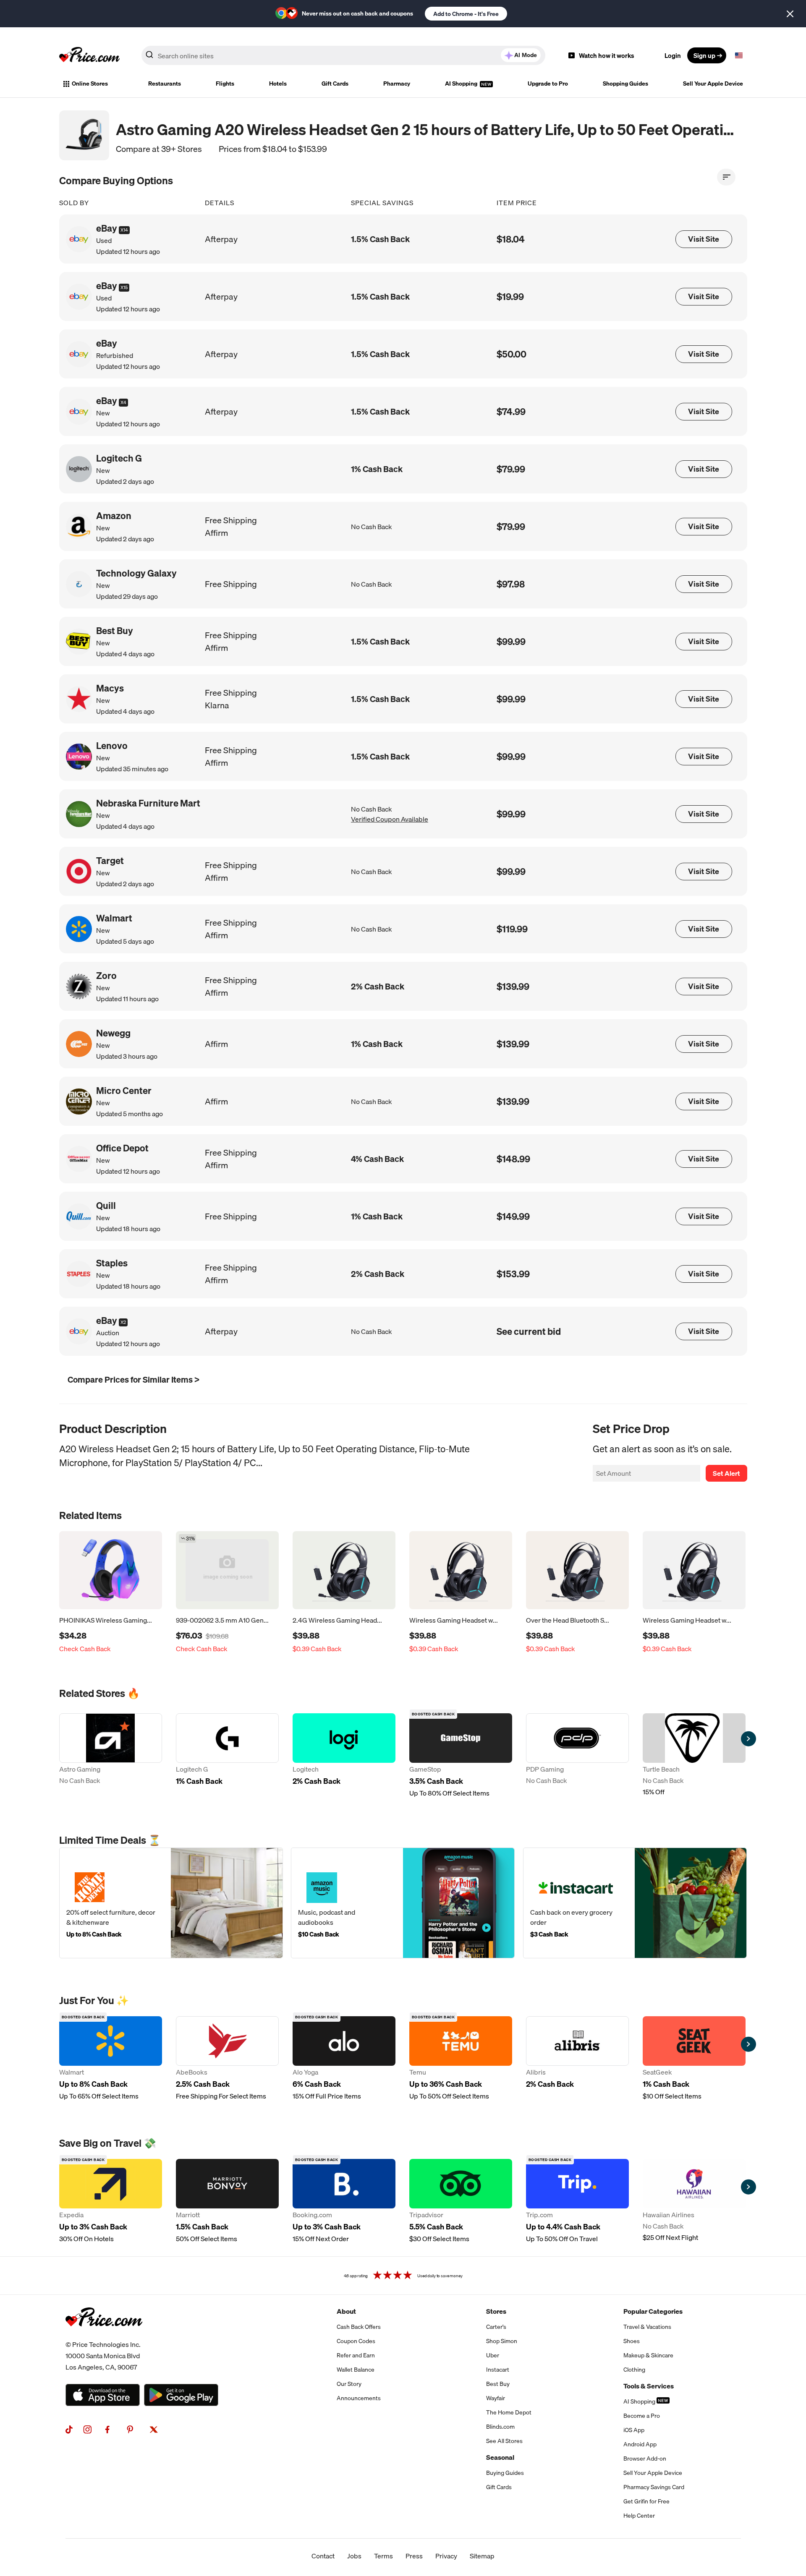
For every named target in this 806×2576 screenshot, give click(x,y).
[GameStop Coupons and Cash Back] (461, 1756)
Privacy (446, 2556)
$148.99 (513, 1159)
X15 (124, 287)
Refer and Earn (356, 2355)
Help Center (639, 2516)
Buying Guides (505, 2473)
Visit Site (704, 239)
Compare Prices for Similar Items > (133, 1379)
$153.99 (513, 1274)
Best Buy (498, 2384)
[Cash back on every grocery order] (635, 1903)
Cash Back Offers (359, 2327)
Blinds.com (500, 2427)
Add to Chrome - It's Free (466, 14)
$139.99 (513, 986)
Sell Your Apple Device (713, 84)
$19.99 (510, 296)
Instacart (498, 2370)
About (346, 2311)
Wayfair (496, 2398)
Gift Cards (335, 84)
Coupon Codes (356, 2341)
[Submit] (149, 57)
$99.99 (511, 641)
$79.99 (511, 469)
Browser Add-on (645, 2459)
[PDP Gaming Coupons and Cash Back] (577, 1756)
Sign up (704, 55)
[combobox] (343, 55)
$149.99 (513, 1216)
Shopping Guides (625, 84)
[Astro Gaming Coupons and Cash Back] (111, 1756)
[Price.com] (104, 2336)
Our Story (349, 2384)
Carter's (496, 2327)
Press (414, 2556)
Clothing (634, 2370)
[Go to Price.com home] (89, 55)
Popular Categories (653, 2311)
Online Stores (90, 84)
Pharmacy (397, 84)
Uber (493, 2355)
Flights (225, 84)
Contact (323, 2556)
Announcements (359, 2398)
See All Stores (504, 2441)
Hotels (278, 84)
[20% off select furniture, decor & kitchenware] (171, 1903)
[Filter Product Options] (726, 177)
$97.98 (511, 584)
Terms (383, 2556)
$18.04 (511, 239)
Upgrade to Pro (548, 84)
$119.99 (512, 929)
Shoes (632, 2341)
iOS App (634, 2430)
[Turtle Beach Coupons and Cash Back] (694, 1756)
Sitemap (482, 2556)
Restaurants (165, 84)
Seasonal (500, 2457)
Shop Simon (502, 2341)
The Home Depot (509, 2412)
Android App (640, 2444)
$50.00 (512, 354)
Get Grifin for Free (646, 2501)
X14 (124, 230)
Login (673, 55)
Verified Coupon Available (390, 819)
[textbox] (739, 55)
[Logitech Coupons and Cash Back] (344, 1756)
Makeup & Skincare (648, 2355)
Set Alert (726, 1473)
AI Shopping (462, 84)
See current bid (529, 1331)
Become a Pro (642, 2416)
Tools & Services (649, 2386)
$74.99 (511, 411)
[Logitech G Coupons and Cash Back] (227, 1756)
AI (526, 55)
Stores (496, 2311)
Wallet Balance (356, 2370)
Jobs (354, 2556)
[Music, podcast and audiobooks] (403, 1903)
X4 (123, 402)
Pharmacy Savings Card (654, 2487)
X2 (123, 1322)
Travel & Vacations (647, 2327)
